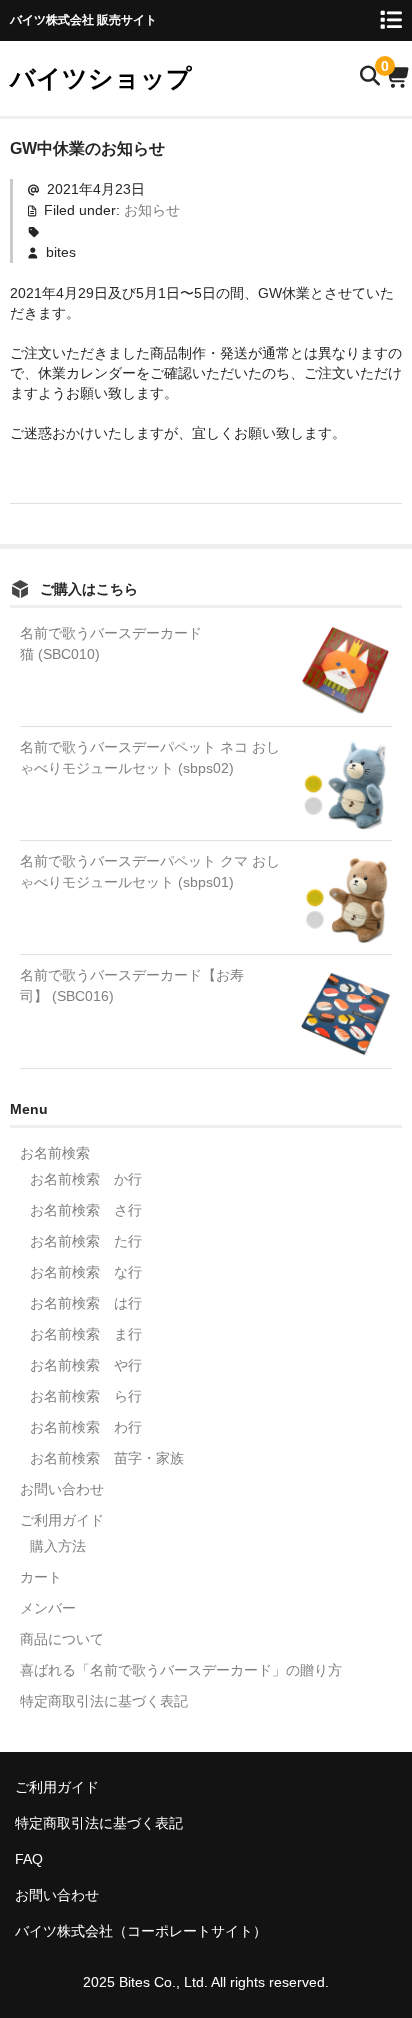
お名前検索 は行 (86, 1303)
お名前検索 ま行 (86, 1334)
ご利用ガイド (62, 1520)
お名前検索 (55, 1153)
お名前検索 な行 (86, 1272)
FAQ (29, 1859)
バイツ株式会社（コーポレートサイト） (141, 1931)
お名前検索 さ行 (86, 1210)
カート (41, 1577)
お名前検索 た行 (86, 1241)
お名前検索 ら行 (86, 1396)
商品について (62, 1639)
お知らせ (152, 210)
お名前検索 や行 (86, 1365)
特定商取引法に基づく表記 (104, 1701)
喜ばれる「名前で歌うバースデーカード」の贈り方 (181, 1670)
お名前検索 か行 (86, 1179)
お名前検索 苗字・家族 (107, 1458)
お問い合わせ (62, 1489)
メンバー (48, 1608)
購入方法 (58, 1546)
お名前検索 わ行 (86, 1427)
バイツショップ (101, 78)
